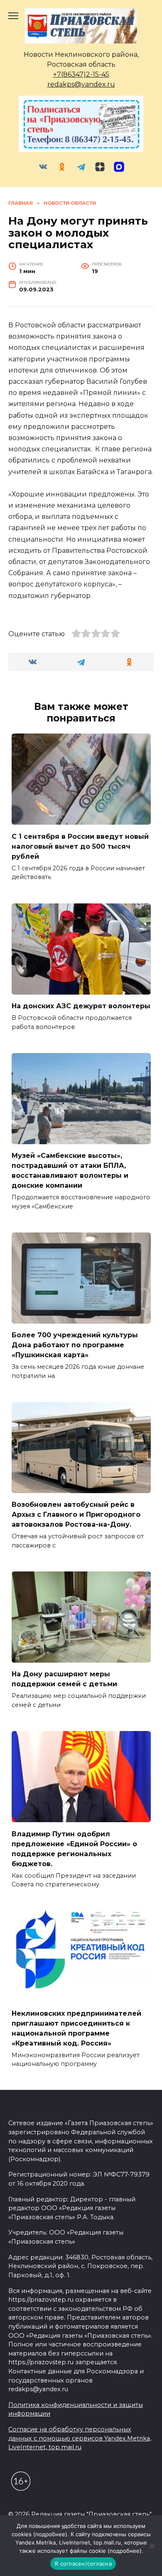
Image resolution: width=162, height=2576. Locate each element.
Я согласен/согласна (83, 2564)
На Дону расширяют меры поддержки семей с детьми (64, 1679)
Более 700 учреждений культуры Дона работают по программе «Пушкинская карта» (75, 1345)
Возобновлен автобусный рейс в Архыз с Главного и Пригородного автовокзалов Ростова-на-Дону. (76, 1514)
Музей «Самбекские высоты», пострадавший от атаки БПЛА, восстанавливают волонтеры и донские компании (70, 1171)
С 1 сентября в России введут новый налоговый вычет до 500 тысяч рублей (80, 846)
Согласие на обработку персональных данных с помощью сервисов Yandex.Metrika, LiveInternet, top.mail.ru (80, 2438)
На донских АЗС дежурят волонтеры (81, 1006)
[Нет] (152, 2546)
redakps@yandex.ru (81, 84)
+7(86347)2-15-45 (81, 74)
